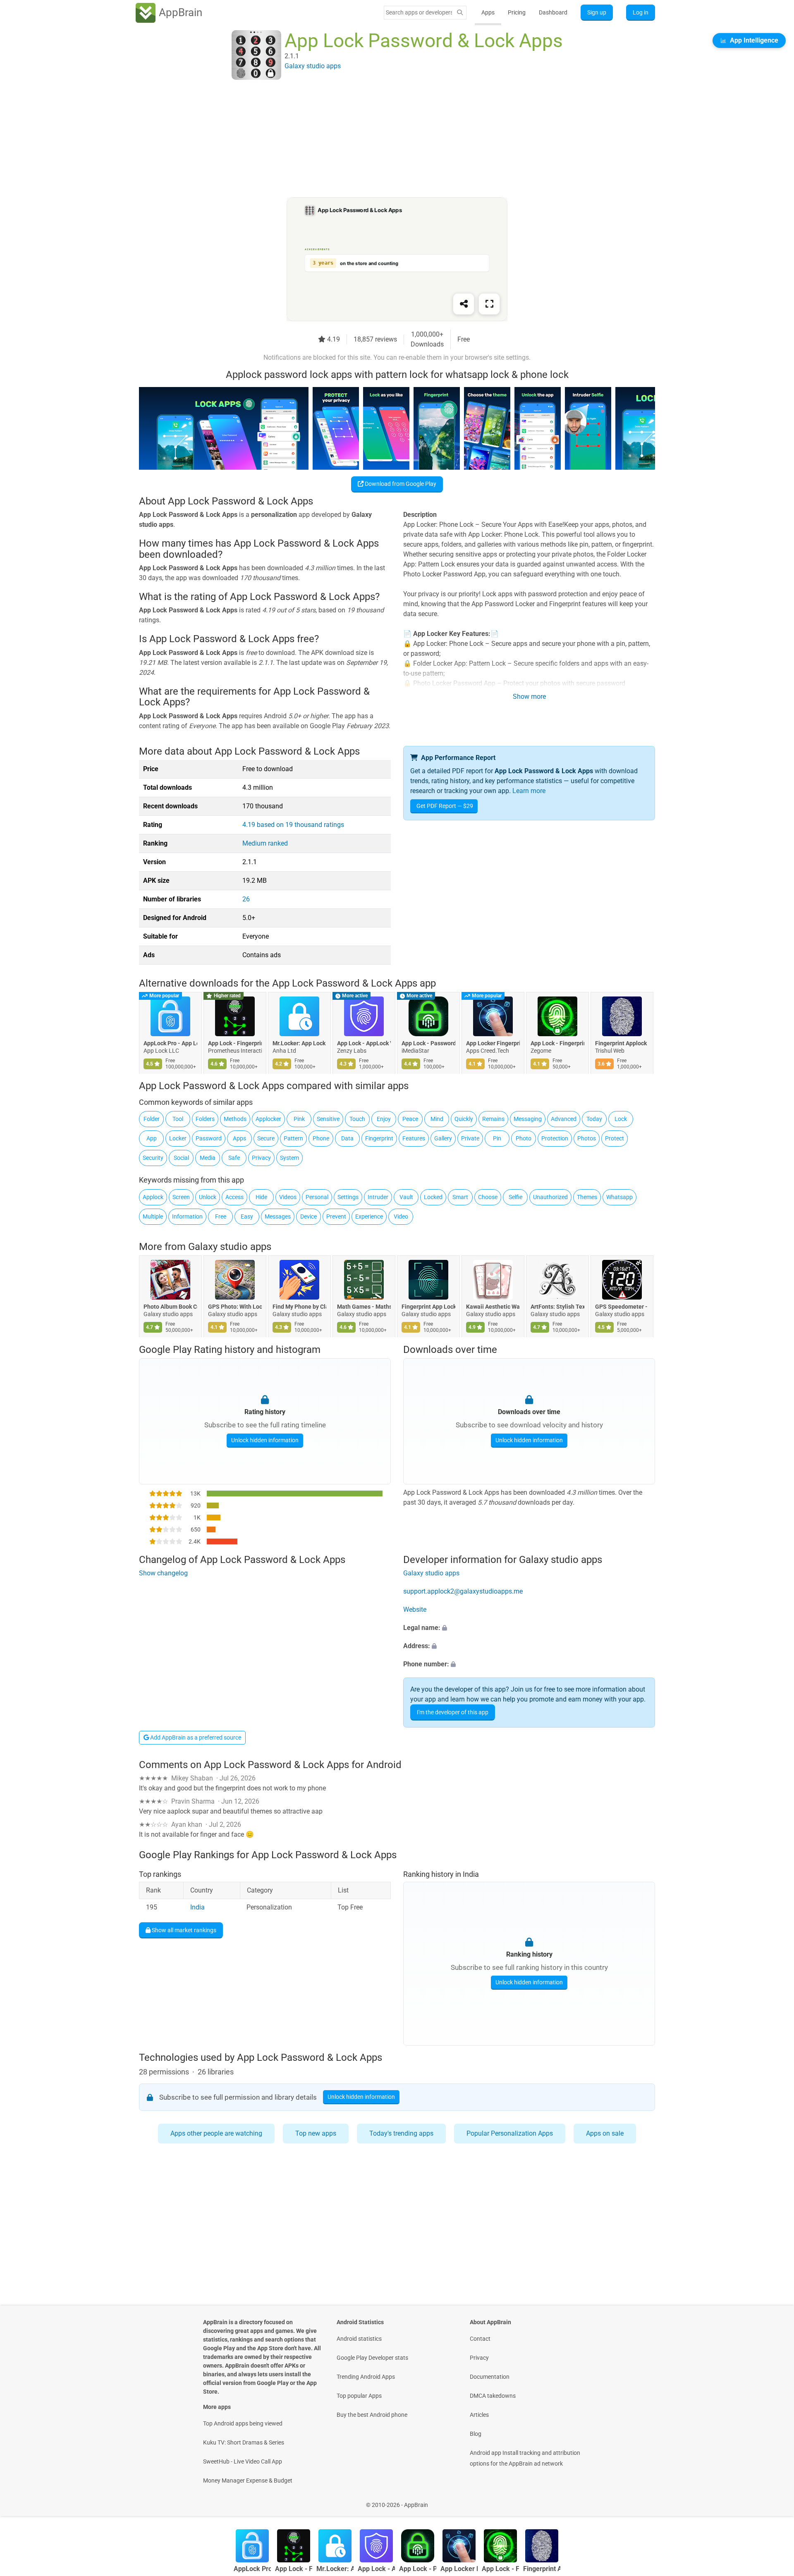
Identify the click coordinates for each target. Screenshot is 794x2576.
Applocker (268, 1119)
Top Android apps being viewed (243, 2423)
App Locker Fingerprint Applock (493, 1043)
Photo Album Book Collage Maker (170, 1307)
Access (234, 1197)
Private (470, 1138)
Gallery (443, 1138)
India (197, 1908)
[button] (529, 1628)
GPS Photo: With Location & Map (235, 1307)
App (152, 1138)
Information (187, 1216)
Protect (615, 1138)
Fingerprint (379, 1138)
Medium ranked (265, 843)
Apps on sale (605, 2133)
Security (153, 1158)
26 (246, 899)
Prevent (336, 1216)
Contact (480, 2339)
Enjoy (384, 1119)
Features (414, 1138)
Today (594, 1119)
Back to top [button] (773, 2501)
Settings (348, 1197)
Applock (153, 1197)
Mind (437, 1119)
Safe (234, 1158)
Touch (357, 1119)
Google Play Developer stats (372, 2358)
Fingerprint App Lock (428, 1307)
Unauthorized (550, 1197)
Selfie (515, 1197)
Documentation (490, 2377)
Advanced (564, 1119)
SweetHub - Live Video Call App (243, 2461)
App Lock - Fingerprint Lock (235, 1043)
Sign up (597, 12)
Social (181, 1158)
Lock (621, 1119)
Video (401, 1216)
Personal (317, 1197)
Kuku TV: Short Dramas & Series (244, 2442)
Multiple (153, 1216)
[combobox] (419, 12)
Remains (493, 1119)
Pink (299, 1119)
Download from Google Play (400, 484)
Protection (555, 1138)
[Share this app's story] (464, 304)
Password (209, 1138)
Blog (476, 2434)
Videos (288, 1197)
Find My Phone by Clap (299, 1307)
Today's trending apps (401, 2133)
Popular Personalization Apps (510, 2133)
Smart (460, 1197)
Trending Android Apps (366, 2377)
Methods (235, 1119)
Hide (261, 1197)
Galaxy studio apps (230, 1247)
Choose (488, 1197)
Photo (524, 1138)
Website (415, 1609)
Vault (406, 1197)
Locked (433, 1197)
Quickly (464, 1119)
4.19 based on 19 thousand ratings (293, 825)
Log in (641, 12)
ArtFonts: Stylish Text (557, 1307)
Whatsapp (619, 1197)
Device (309, 1216)
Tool (178, 1119)
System (289, 1158)
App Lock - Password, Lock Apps (428, 1043)
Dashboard (553, 12)
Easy (247, 1216)
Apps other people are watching (216, 2133)
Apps (488, 12)
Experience (369, 1216)
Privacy (261, 1158)
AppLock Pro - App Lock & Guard (170, 1043)
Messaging (528, 1119)
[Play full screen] (489, 304)
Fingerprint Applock (621, 1043)
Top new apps (316, 2133)
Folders (205, 1119)
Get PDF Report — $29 (445, 806)
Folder (152, 1119)
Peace (410, 1119)
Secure (266, 1138)
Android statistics (359, 2339)
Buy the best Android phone (372, 2415)
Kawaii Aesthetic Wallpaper (493, 1307)
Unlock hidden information (265, 1440)
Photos (587, 1138)
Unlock (208, 1197)
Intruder (378, 1197)
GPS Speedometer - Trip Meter (622, 1307)
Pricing (517, 12)
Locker (178, 1138)
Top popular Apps (359, 2396)
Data (347, 1138)
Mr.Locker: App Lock (299, 1043)
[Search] (460, 13)
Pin (497, 1138)
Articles (479, 2415)
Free (221, 1216)
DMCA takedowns (493, 2396)
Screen (181, 1197)
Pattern (293, 1138)
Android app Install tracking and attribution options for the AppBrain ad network (525, 2458)
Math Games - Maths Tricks (364, 1307)
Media (208, 1158)
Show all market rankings (183, 1930)
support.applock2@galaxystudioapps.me (463, 1591)
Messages (278, 1216)
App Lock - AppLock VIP (364, 1043)
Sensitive (328, 1119)
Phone (321, 1138)
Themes (587, 1197)
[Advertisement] (387, 139)
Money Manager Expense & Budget (248, 2480)
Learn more (529, 791)
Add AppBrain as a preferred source (195, 1737)
